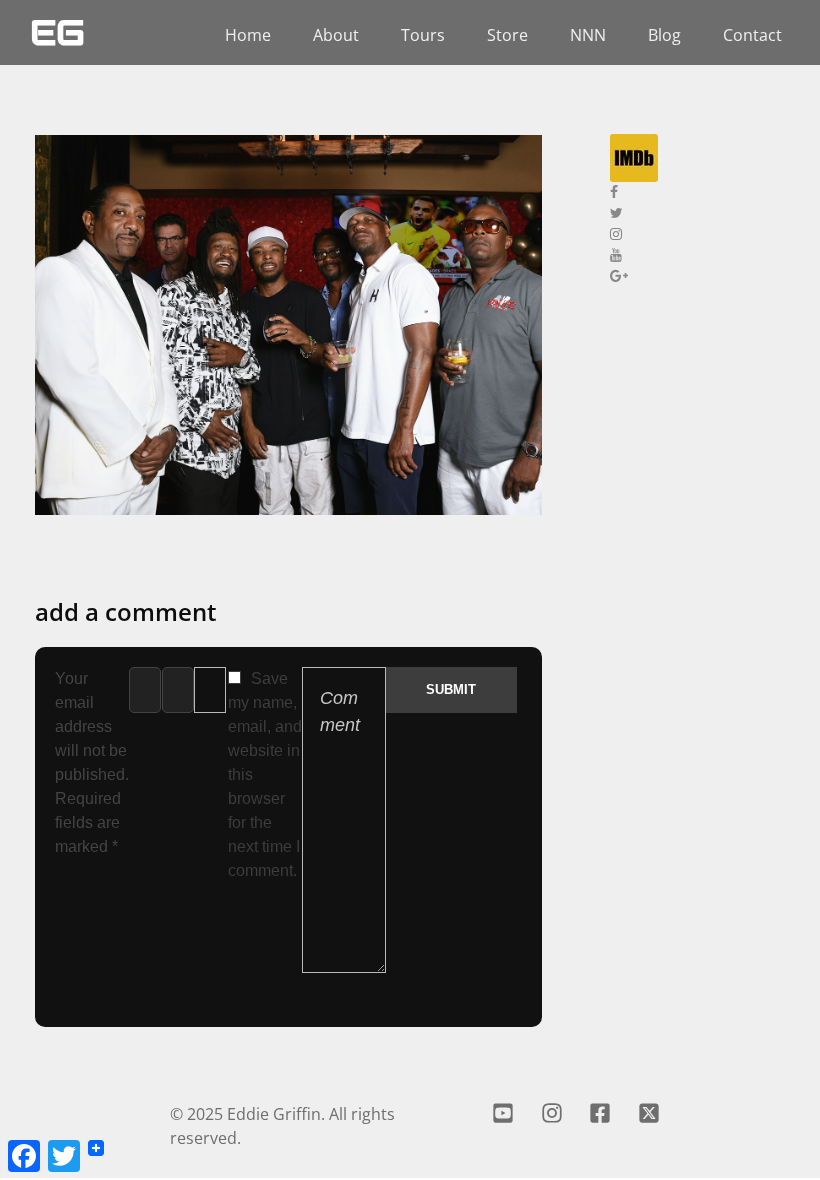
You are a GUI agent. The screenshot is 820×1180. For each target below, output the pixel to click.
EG (57, 32)
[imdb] (700, 158)
